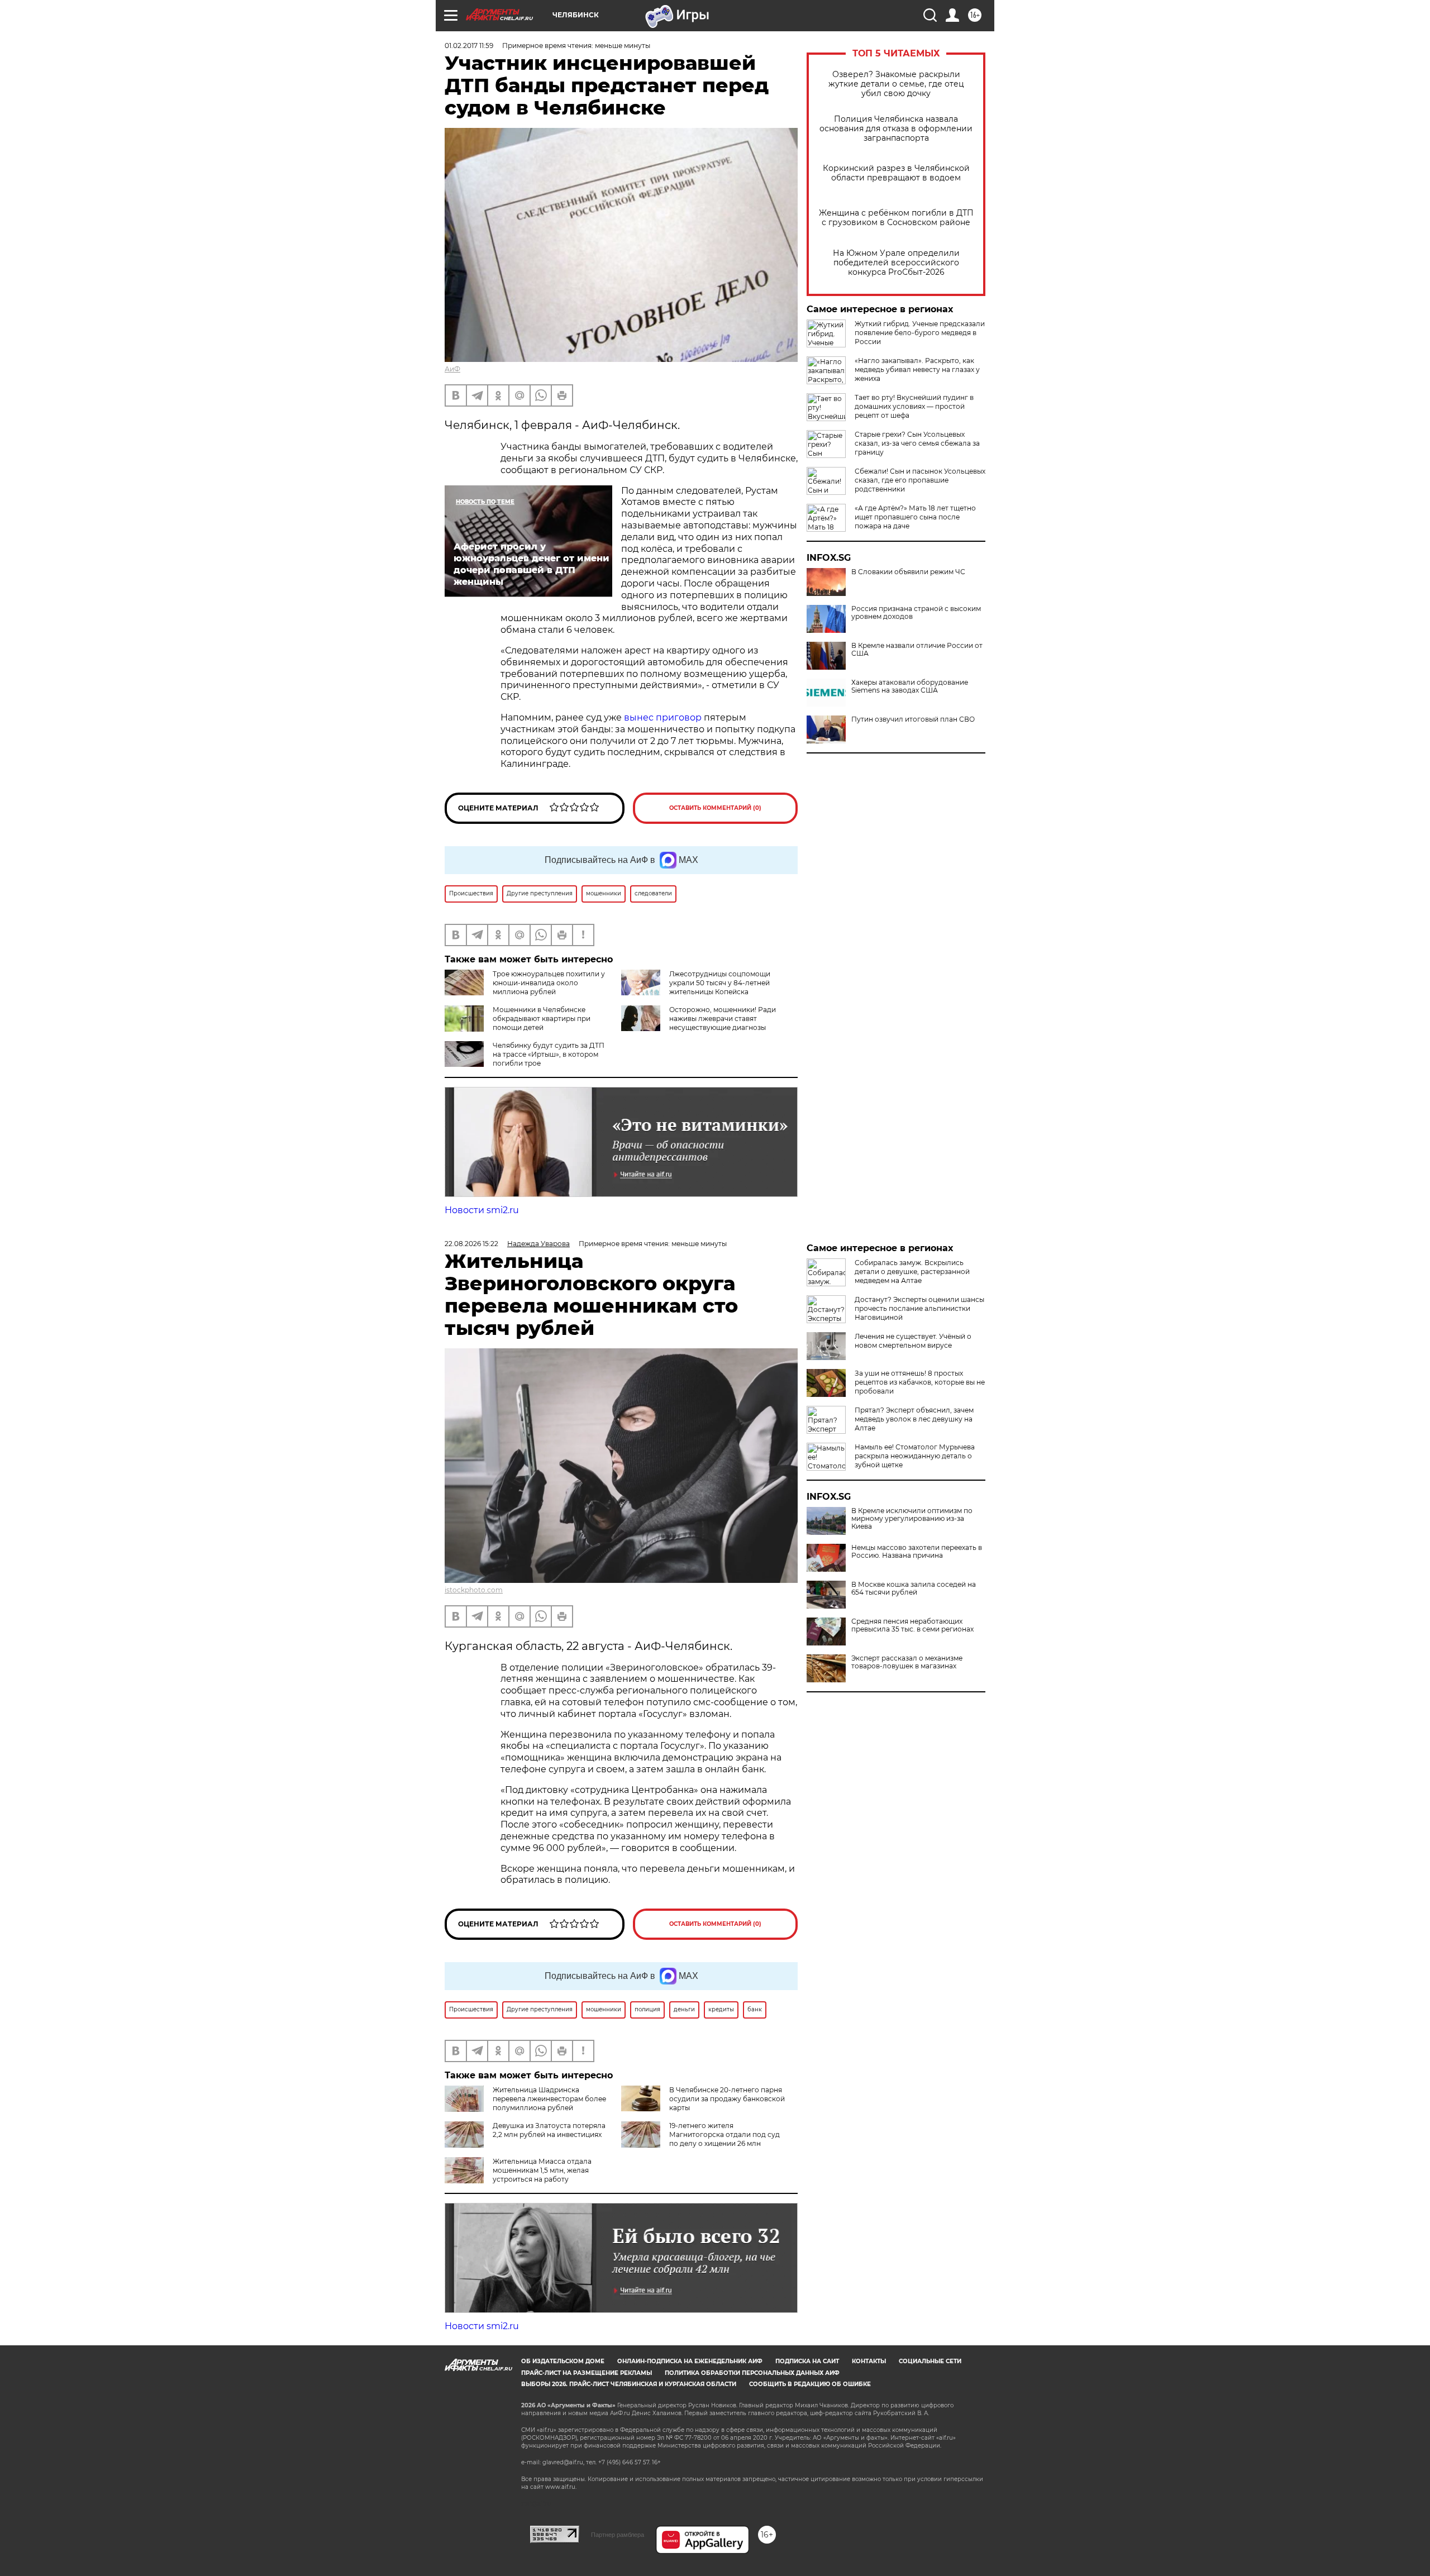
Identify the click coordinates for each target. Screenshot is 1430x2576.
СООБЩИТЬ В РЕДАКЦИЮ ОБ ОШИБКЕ (810, 2384)
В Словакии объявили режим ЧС (908, 572)
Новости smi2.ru (482, 1210)
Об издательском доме (563, 2361)
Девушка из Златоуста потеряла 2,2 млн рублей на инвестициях (549, 2130)
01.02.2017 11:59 (469, 46)
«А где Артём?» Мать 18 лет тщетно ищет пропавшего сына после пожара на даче (915, 517)
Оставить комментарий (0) (715, 808)
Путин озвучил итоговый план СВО (913, 719)
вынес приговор (663, 717)
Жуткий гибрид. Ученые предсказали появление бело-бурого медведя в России (920, 333)
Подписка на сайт (807, 2361)
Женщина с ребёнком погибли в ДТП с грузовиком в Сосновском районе (896, 218)
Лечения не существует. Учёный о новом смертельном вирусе (913, 1341)
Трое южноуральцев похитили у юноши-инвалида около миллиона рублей (549, 983)
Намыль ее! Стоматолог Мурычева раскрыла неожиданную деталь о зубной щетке (915, 1456)
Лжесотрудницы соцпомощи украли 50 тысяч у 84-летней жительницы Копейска (720, 983)
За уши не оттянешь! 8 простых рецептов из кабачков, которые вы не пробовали (920, 1382)
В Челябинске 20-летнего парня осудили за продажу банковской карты (727, 2099)
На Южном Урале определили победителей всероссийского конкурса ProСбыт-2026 (896, 263)
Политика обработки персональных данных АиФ (752, 2373)
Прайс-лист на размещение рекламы (587, 2373)
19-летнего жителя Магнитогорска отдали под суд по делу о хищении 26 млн (724, 2134)
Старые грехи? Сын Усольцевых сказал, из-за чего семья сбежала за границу (917, 443)
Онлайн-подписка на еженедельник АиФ (690, 2361)
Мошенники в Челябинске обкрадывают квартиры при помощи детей (542, 1019)
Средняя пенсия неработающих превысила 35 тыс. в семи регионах (912, 1625)
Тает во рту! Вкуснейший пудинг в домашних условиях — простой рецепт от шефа (914, 406)
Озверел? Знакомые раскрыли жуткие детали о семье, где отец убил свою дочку (896, 84)
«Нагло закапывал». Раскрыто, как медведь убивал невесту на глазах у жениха (917, 369)
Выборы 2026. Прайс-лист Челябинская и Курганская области (629, 2384)
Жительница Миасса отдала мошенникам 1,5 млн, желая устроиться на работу (542, 2170)
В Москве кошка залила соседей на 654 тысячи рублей (914, 1588)
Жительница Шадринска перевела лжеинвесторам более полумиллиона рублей (549, 2099)
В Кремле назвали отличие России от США (917, 650)
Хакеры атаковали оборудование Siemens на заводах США (910, 686)
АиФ (452, 369)
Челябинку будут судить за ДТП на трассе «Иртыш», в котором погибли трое (549, 1054)
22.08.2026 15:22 (471, 1244)
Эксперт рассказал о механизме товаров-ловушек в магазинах (907, 1662)
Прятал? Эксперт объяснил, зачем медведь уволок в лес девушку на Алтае (914, 1419)
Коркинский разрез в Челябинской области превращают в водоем (896, 173)
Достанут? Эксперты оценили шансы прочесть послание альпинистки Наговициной (919, 1308)
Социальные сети (930, 2361)
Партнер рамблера (618, 2535)
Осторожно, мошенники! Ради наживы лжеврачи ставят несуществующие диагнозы (723, 1019)
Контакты (869, 2361)
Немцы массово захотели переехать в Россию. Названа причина (917, 1552)
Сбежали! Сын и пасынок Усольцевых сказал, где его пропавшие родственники (920, 480)
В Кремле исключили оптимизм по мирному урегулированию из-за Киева (912, 1519)
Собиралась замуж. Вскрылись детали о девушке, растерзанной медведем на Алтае (912, 1272)
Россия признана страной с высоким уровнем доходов (916, 613)
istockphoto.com (474, 1590)
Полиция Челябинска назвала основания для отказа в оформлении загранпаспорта (896, 129)
